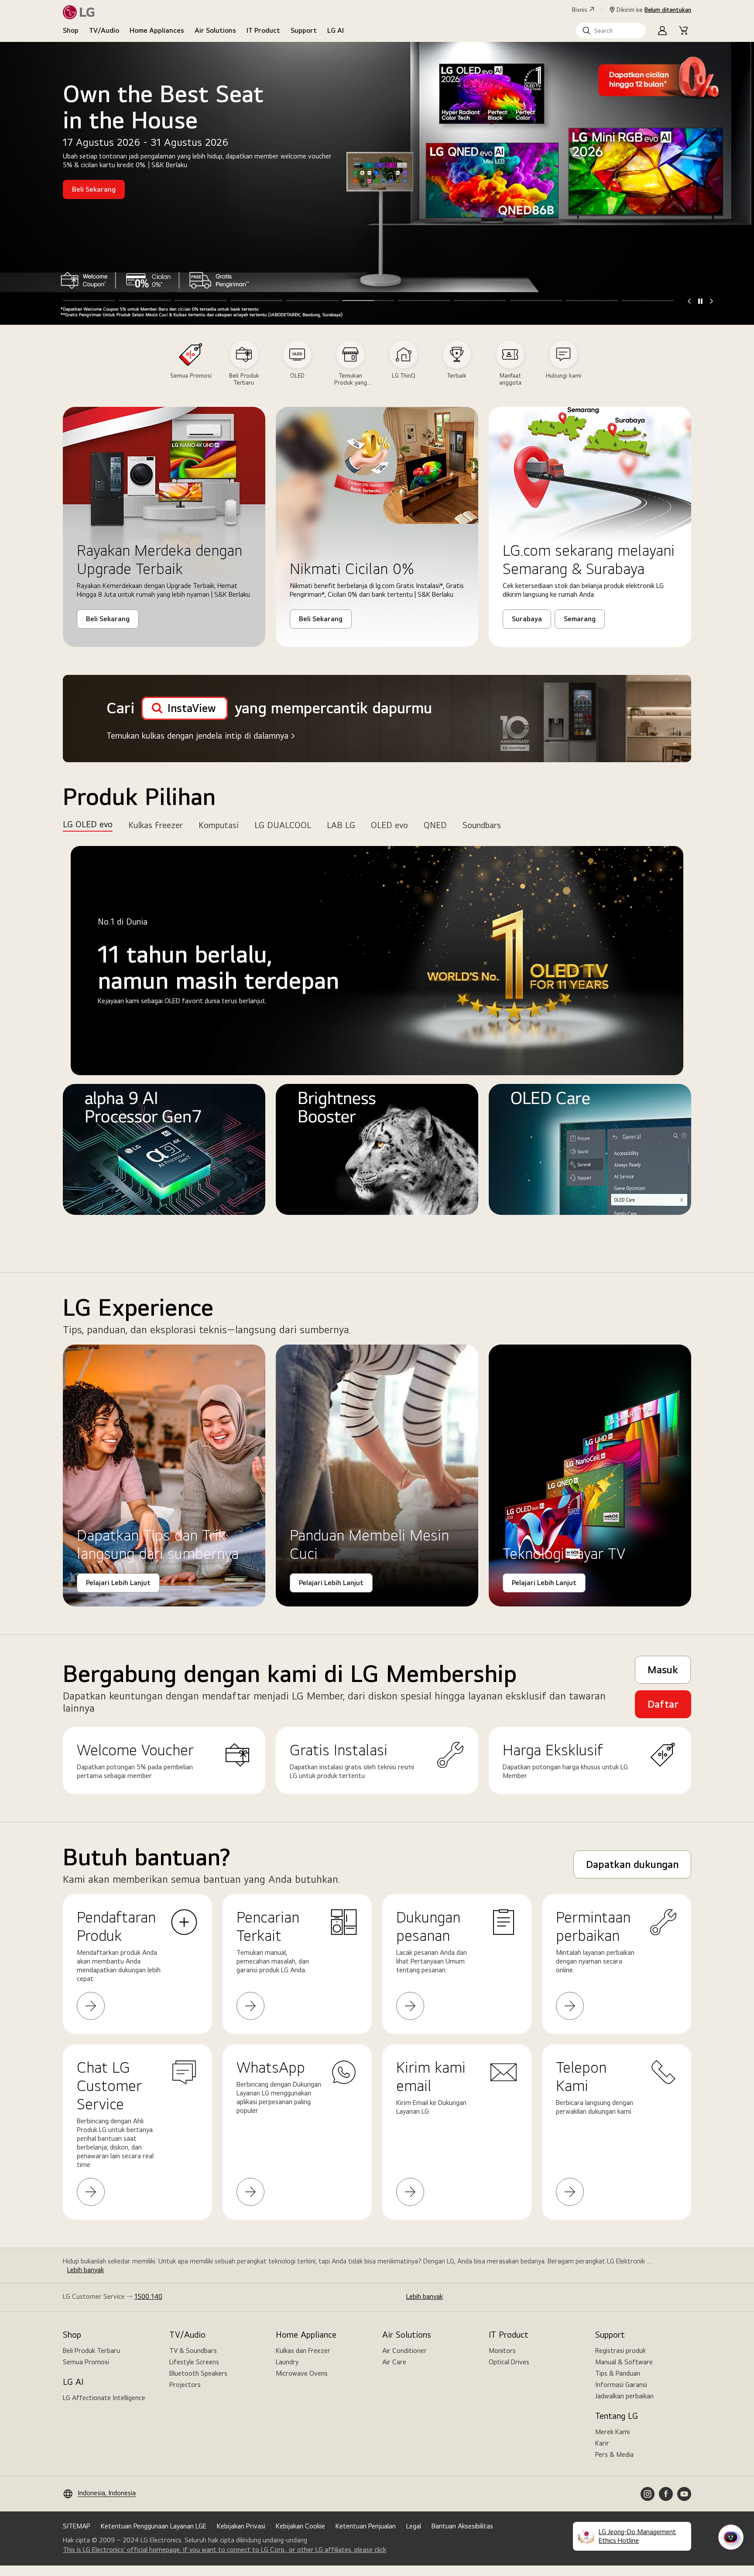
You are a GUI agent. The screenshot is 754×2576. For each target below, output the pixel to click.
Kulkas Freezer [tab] (156, 825)
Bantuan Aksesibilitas (462, 2526)
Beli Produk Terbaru (91, 2351)
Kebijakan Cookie (300, 2526)
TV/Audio (104, 30)
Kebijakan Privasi (241, 2526)
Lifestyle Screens (194, 2362)
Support (304, 30)
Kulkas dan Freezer (303, 2351)
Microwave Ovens (302, 2373)
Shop (71, 30)
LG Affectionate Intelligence (104, 2398)
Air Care (394, 2362)
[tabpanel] (377, 1045)
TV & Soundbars (193, 2351)
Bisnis (580, 10)
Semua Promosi (86, 2362)
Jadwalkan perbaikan (624, 2396)
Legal (414, 2526)
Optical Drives (509, 2362)
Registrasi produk (620, 2351)
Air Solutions (215, 30)
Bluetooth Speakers (198, 2373)
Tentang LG (617, 2416)
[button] (611, 31)
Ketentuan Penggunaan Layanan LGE (154, 2526)
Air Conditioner (404, 2351)
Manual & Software (624, 2362)
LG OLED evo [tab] (88, 824)
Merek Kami (612, 2432)
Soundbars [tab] (482, 825)
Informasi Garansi (621, 2385)
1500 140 (148, 2296)
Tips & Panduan (618, 2373)
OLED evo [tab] (389, 825)
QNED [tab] (435, 825)
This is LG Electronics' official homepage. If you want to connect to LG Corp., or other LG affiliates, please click (224, 2550)
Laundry (287, 2362)
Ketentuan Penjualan (366, 2526)
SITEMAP (77, 2526)
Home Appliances (157, 30)
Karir (602, 2443)
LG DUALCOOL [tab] (283, 825)
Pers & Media (614, 2454)
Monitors (502, 2351)
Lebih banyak (86, 2270)
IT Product (263, 30)
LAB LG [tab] (341, 825)
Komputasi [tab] (219, 825)
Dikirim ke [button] (654, 10)
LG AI (336, 30)
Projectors (185, 2385)
